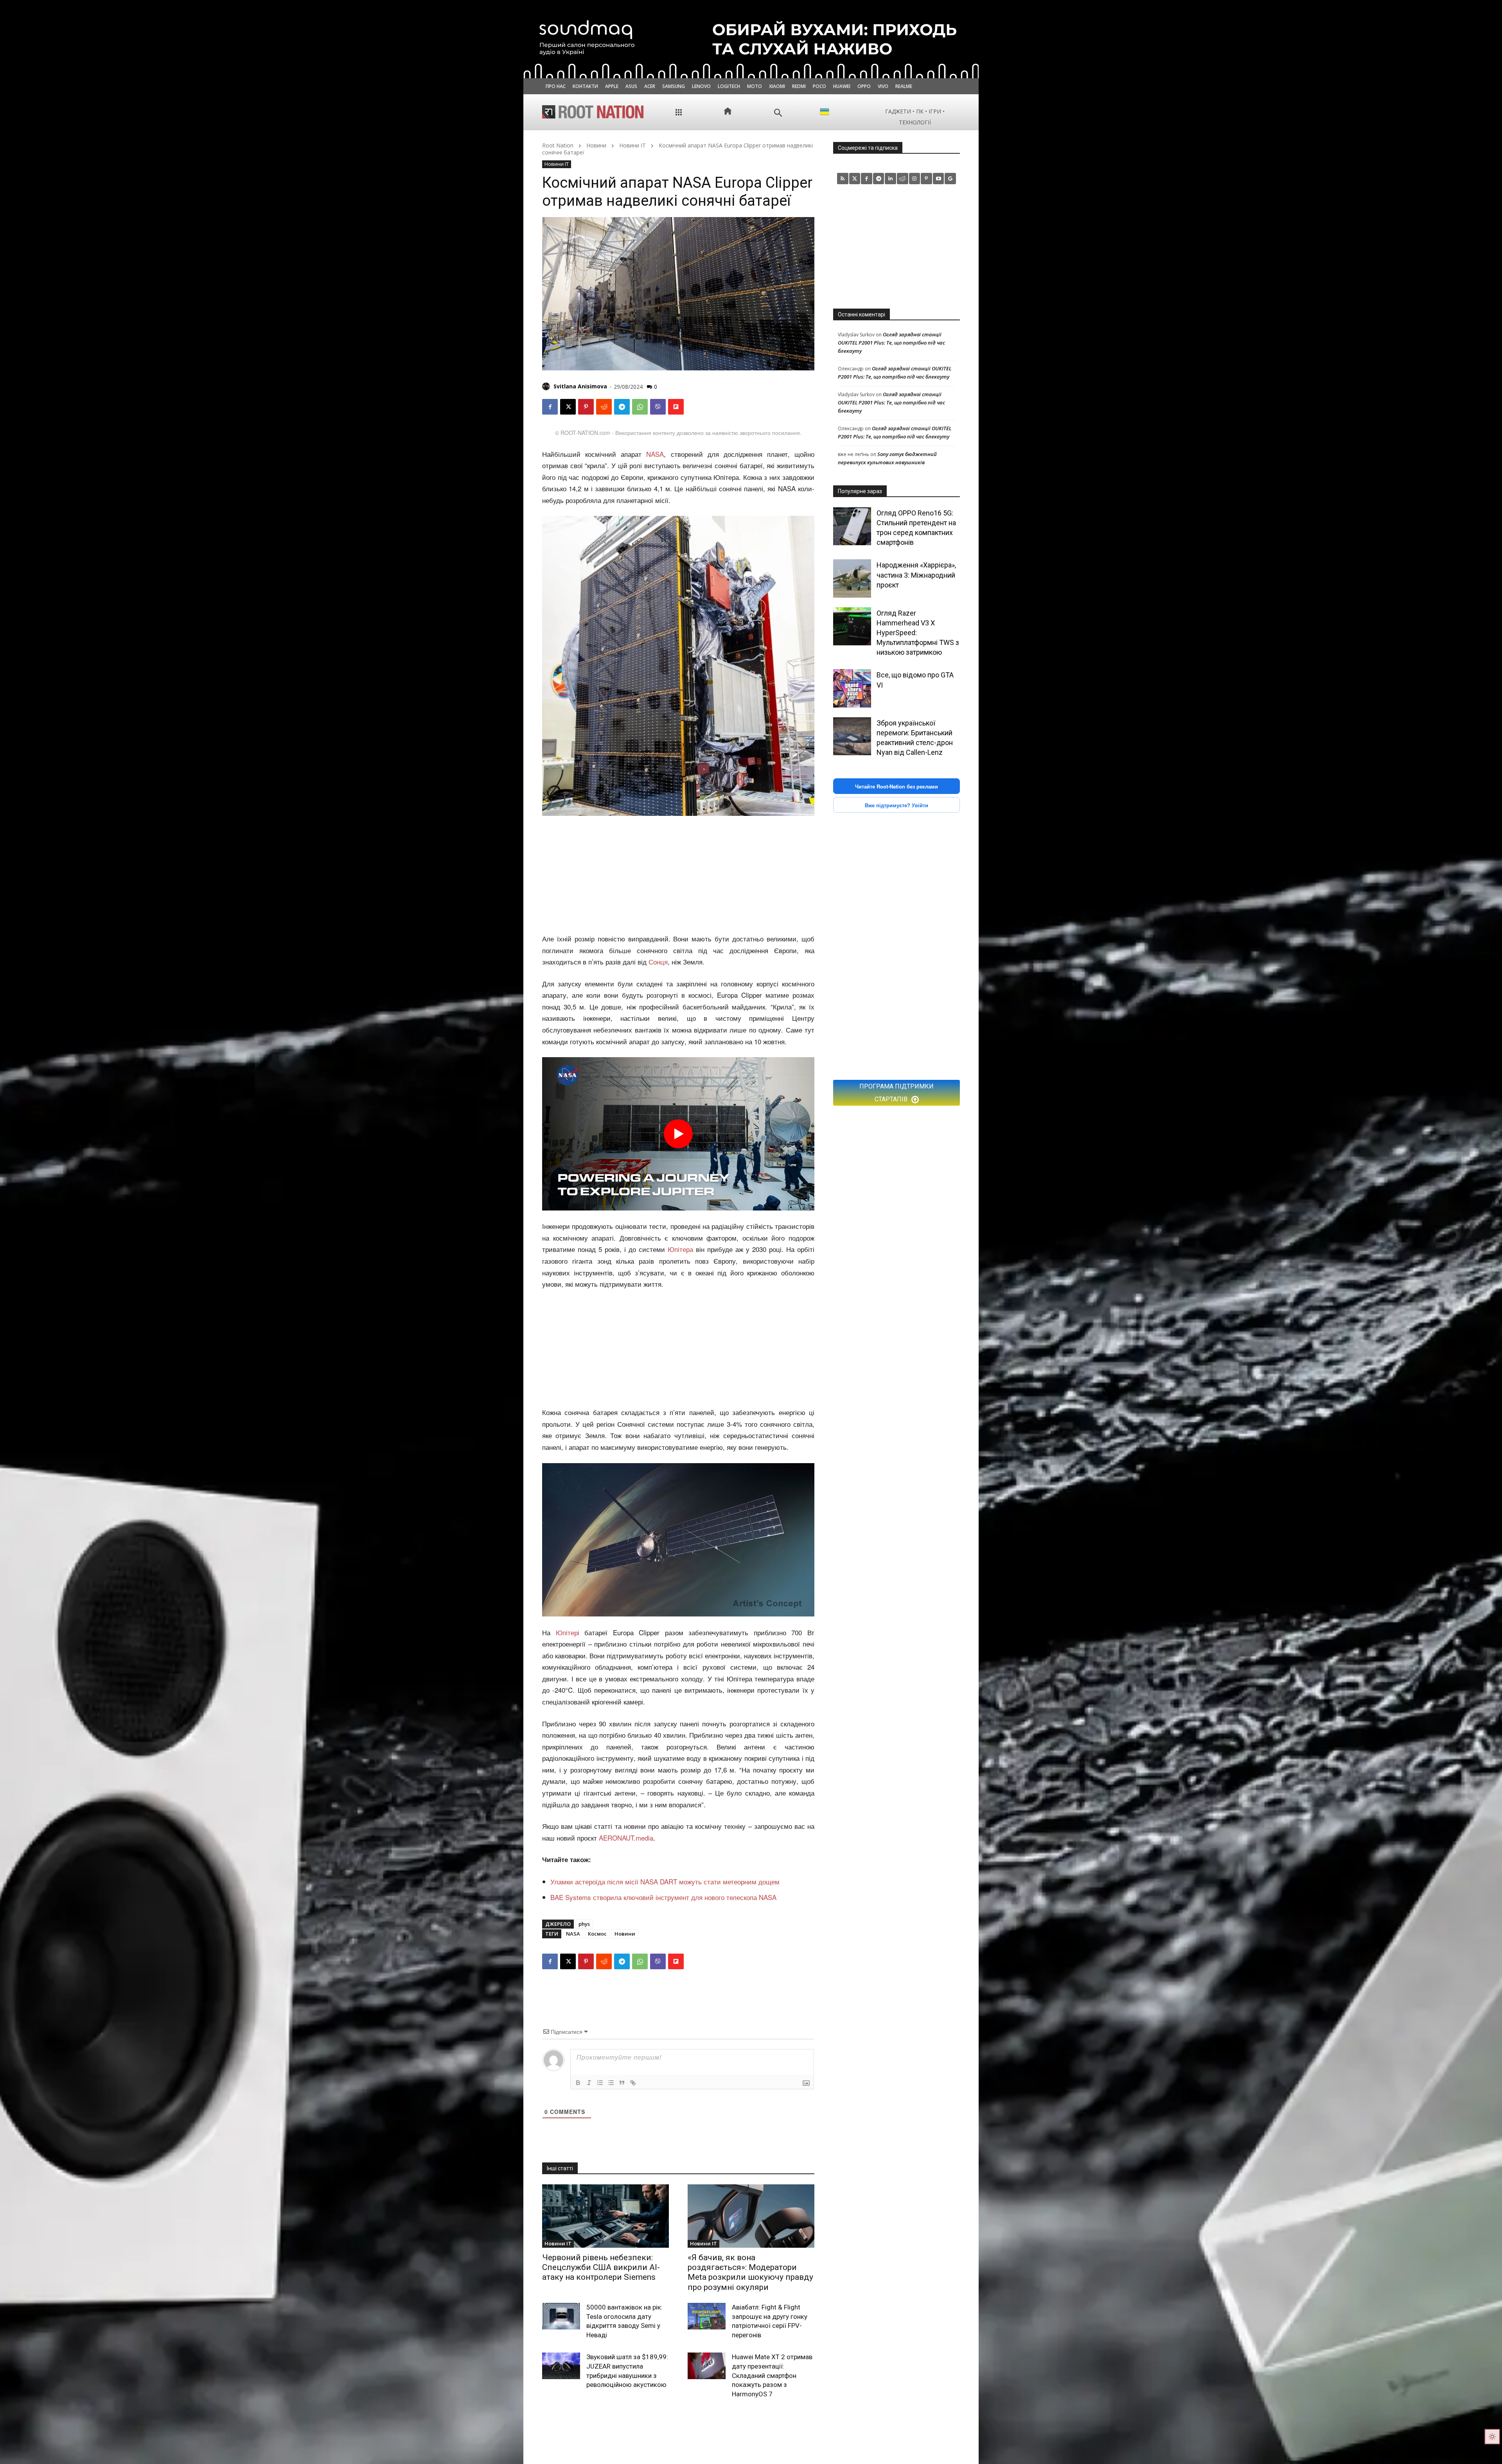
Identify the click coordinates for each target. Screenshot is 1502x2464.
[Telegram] (622, 407)
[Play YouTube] (678, 1134)
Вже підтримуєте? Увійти (897, 805)
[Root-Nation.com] (593, 112)
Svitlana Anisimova (580, 386)
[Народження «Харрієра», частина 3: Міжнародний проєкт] (852, 578)
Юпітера (680, 1249)
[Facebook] (550, 407)
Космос (597, 1934)
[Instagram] (915, 179)
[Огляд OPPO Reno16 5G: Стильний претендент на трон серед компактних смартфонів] (852, 526)
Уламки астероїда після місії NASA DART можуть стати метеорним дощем (665, 1881)
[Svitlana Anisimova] (547, 386)
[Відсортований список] (600, 2083)
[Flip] (676, 407)
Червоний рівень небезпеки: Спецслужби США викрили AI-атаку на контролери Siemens (601, 2267)
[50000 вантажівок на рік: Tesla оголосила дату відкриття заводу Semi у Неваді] (561, 2316)
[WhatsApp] (640, 407)
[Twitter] (855, 179)
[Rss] (843, 179)
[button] (778, 113)
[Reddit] (903, 179)
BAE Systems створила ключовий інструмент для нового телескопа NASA (663, 1897)
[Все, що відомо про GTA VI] (852, 688)
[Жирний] (578, 2083)
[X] (568, 407)
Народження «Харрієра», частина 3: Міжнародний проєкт (916, 575)
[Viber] (658, 407)
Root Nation (558, 145)
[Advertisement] (678, 875)
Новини (596, 145)
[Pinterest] (586, 407)
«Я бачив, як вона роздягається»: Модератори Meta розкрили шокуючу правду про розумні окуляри (750, 2272)
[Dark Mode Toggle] (1492, 2437)
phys (584, 1924)
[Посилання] (633, 2083)
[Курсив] (589, 2083)
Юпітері (568, 1632)
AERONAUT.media (626, 1838)
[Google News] (950, 179)
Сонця (658, 962)
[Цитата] (622, 2083)
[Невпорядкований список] (611, 2083)
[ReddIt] (604, 407)
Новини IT (632, 145)
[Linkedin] (890, 179)
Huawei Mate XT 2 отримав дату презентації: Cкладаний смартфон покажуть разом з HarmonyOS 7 (772, 2375)
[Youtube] (939, 179)
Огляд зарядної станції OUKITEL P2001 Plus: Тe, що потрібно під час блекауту (891, 343)
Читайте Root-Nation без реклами (897, 786)
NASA (655, 454)
